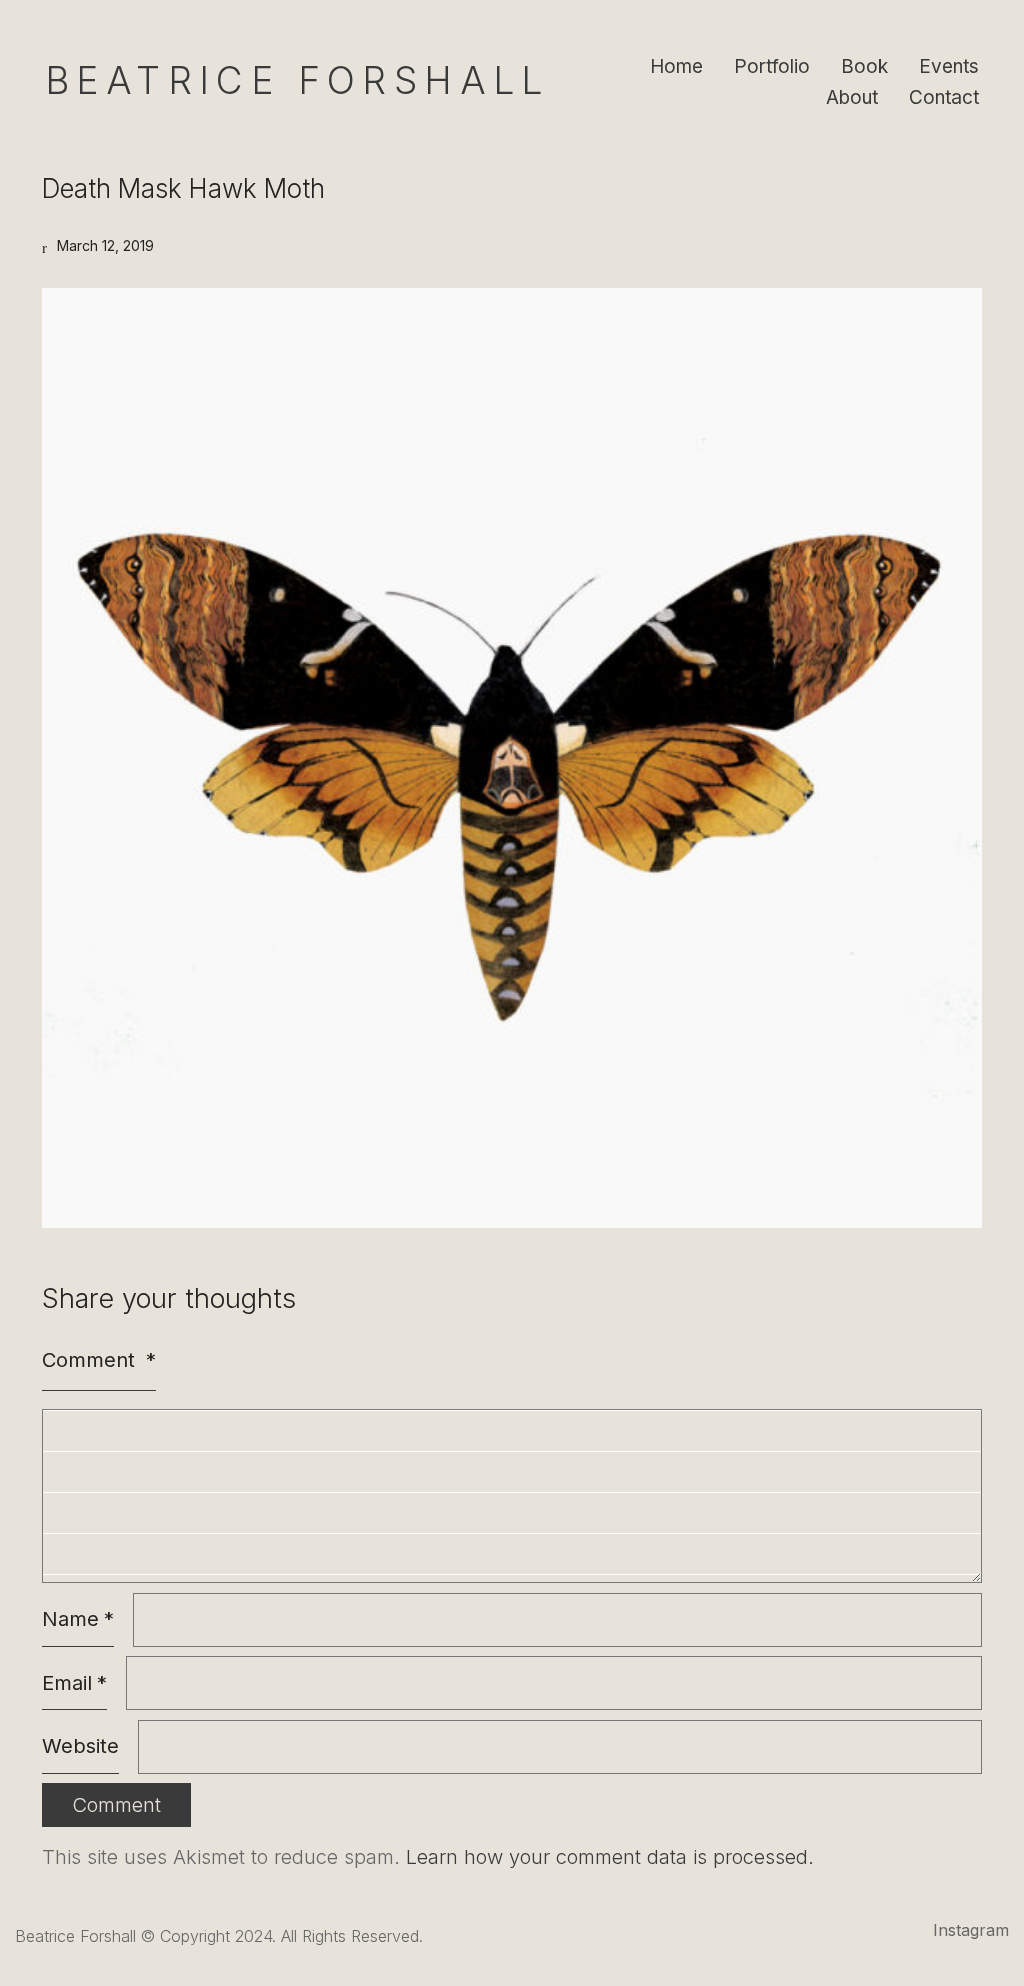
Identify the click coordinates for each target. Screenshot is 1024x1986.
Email (74, 1683)
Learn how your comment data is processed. (610, 1857)
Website (80, 1746)
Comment (99, 1360)
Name (78, 1619)
